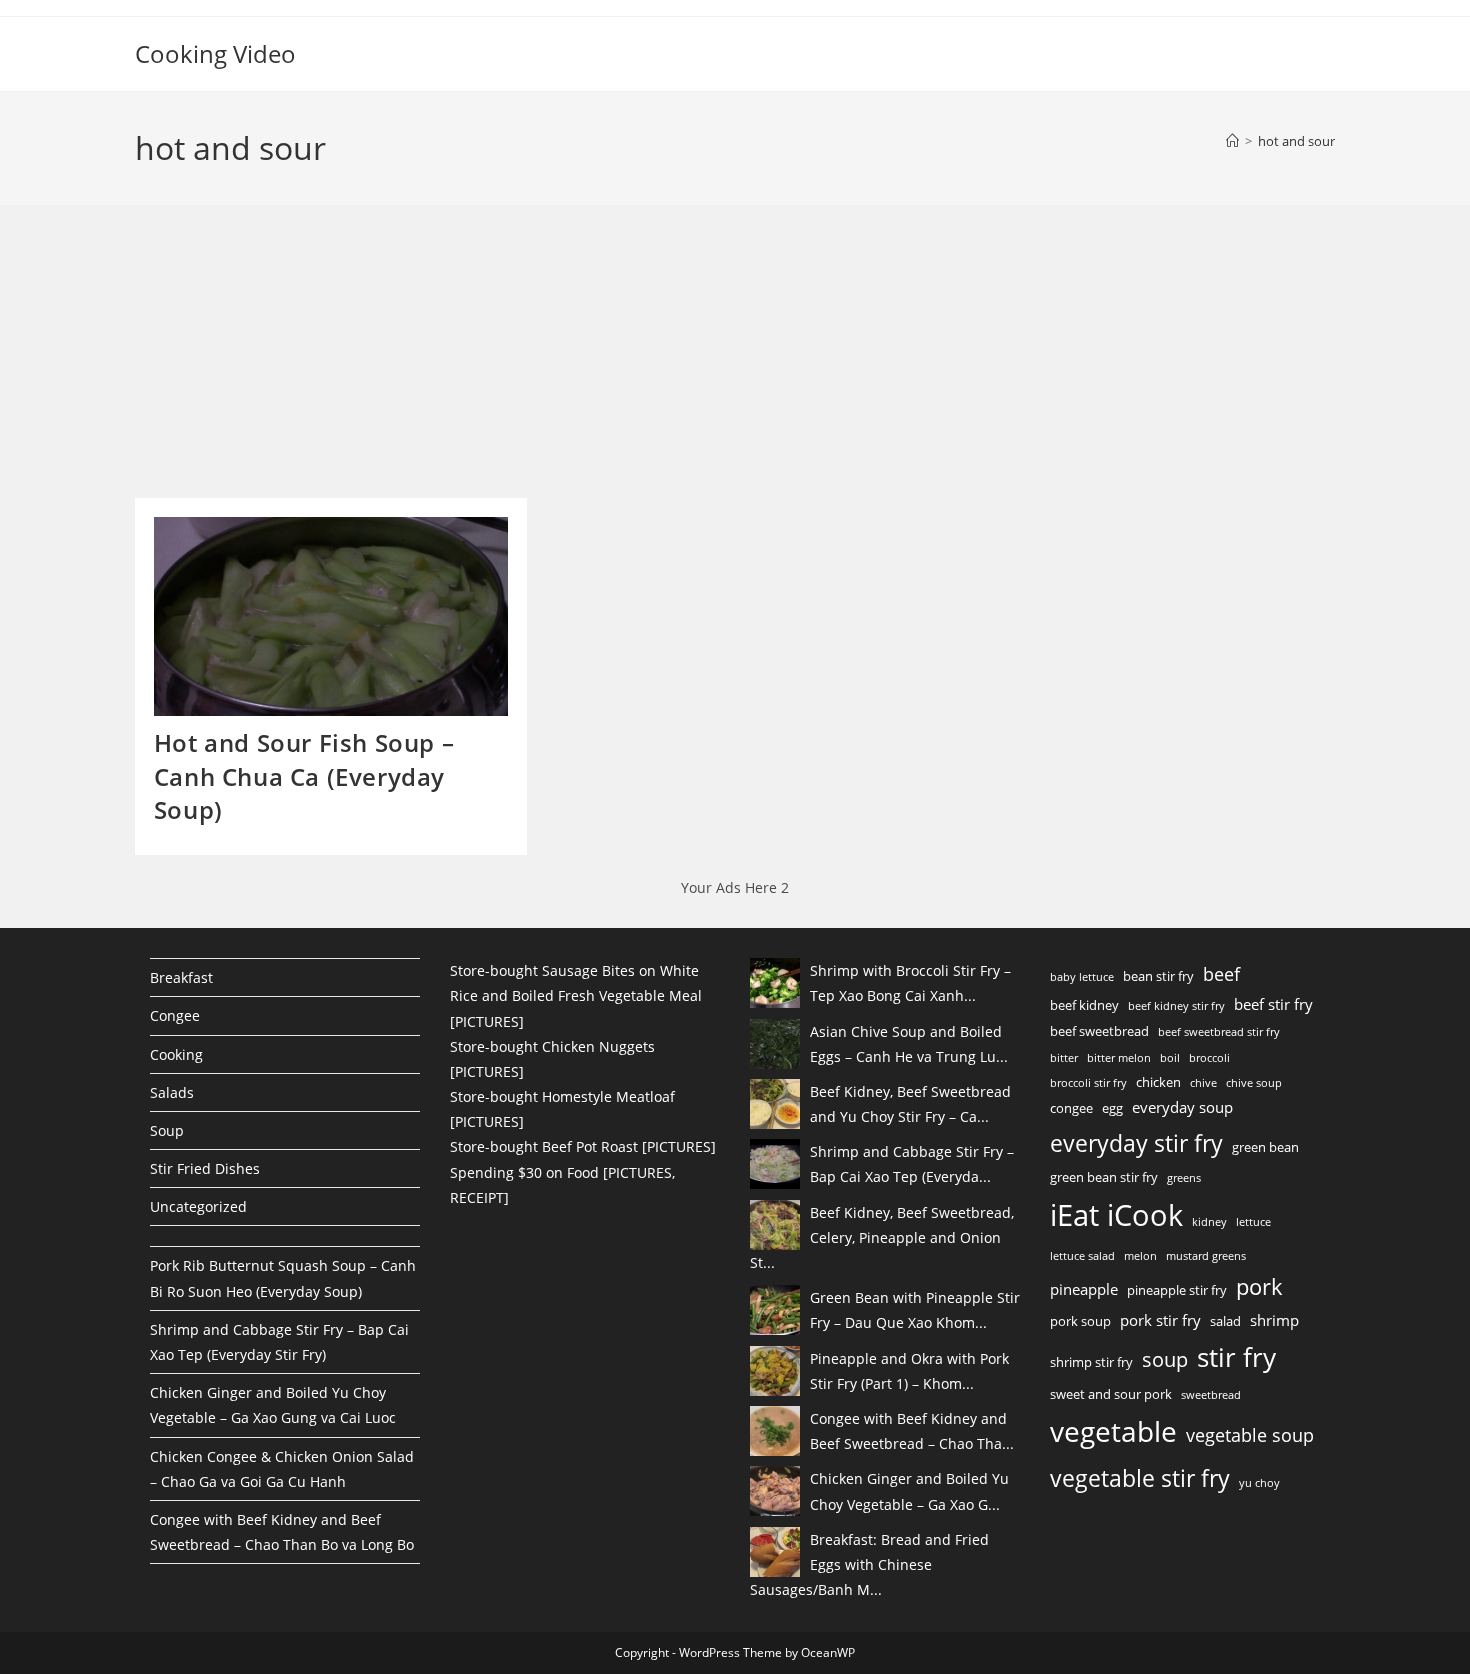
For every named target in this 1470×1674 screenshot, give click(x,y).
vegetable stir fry (1140, 1478)
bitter (1064, 1058)
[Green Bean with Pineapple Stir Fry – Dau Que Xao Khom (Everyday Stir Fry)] (775, 1310)
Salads (172, 1092)
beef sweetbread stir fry (1219, 1032)
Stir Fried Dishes (205, 1168)
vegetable (1113, 1431)
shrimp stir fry (1091, 1362)
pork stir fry (1160, 1320)
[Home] (1232, 141)
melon (1140, 1256)
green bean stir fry (1104, 1177)
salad (1225, 1321)
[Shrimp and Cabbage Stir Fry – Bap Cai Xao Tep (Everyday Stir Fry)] (775, 1164)
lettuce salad (1082, 1256)
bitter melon (1119, 1058)
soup (1165, 1359)
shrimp (1274, 1320)
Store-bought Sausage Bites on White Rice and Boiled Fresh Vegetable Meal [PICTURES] (576, 995)
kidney (1209, 1222)
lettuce (1253, 1222)
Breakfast (181, 977)
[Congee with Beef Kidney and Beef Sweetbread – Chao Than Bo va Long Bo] (775, 1431)
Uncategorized (198, 1206)
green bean (1265, 1147)
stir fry (1236, 1357)
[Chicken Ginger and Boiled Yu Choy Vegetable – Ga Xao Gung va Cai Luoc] (775, 1491)
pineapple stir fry (1177, 1290)
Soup (167, 1130)
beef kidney (1084, 1005)
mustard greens (1206, 1256)
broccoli (1209, 1058)
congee (1071, 1108)
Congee (175, 1015)
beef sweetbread (1099, 1031)
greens (1184, 1178)
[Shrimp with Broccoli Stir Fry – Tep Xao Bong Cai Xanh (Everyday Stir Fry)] (775, 983)
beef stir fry (1273, 1004)
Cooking (176, 1054)
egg (1112, 1108)
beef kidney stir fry (1176, 1006)
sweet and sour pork (1111, 1394)
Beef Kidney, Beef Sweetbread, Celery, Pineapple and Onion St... (882, 1237)
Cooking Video (215, 53)
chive (1203, 1083)
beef (1221, 974)
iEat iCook (1116, 1215)
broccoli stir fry (1088, 1083)
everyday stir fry (1136, 1143)
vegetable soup (1250, 1435)
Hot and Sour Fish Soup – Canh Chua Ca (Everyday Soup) (304, 776)
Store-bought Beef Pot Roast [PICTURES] (583, 1146)
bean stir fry (1158, 976)
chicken (1158, 1082)
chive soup (1254, 1083)
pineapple (1084, 1289)
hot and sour (1296, 141)
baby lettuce (1082, 977)
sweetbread (1211, 1395)
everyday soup (1182, 1107)
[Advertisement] (285, 358)
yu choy (1259, 1483)
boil (1170, 1058)
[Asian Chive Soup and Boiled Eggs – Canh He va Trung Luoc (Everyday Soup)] (775, 1044)
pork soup (1080, 1321)
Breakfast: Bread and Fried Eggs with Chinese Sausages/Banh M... (869, 1564)
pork (1259, 1286)
